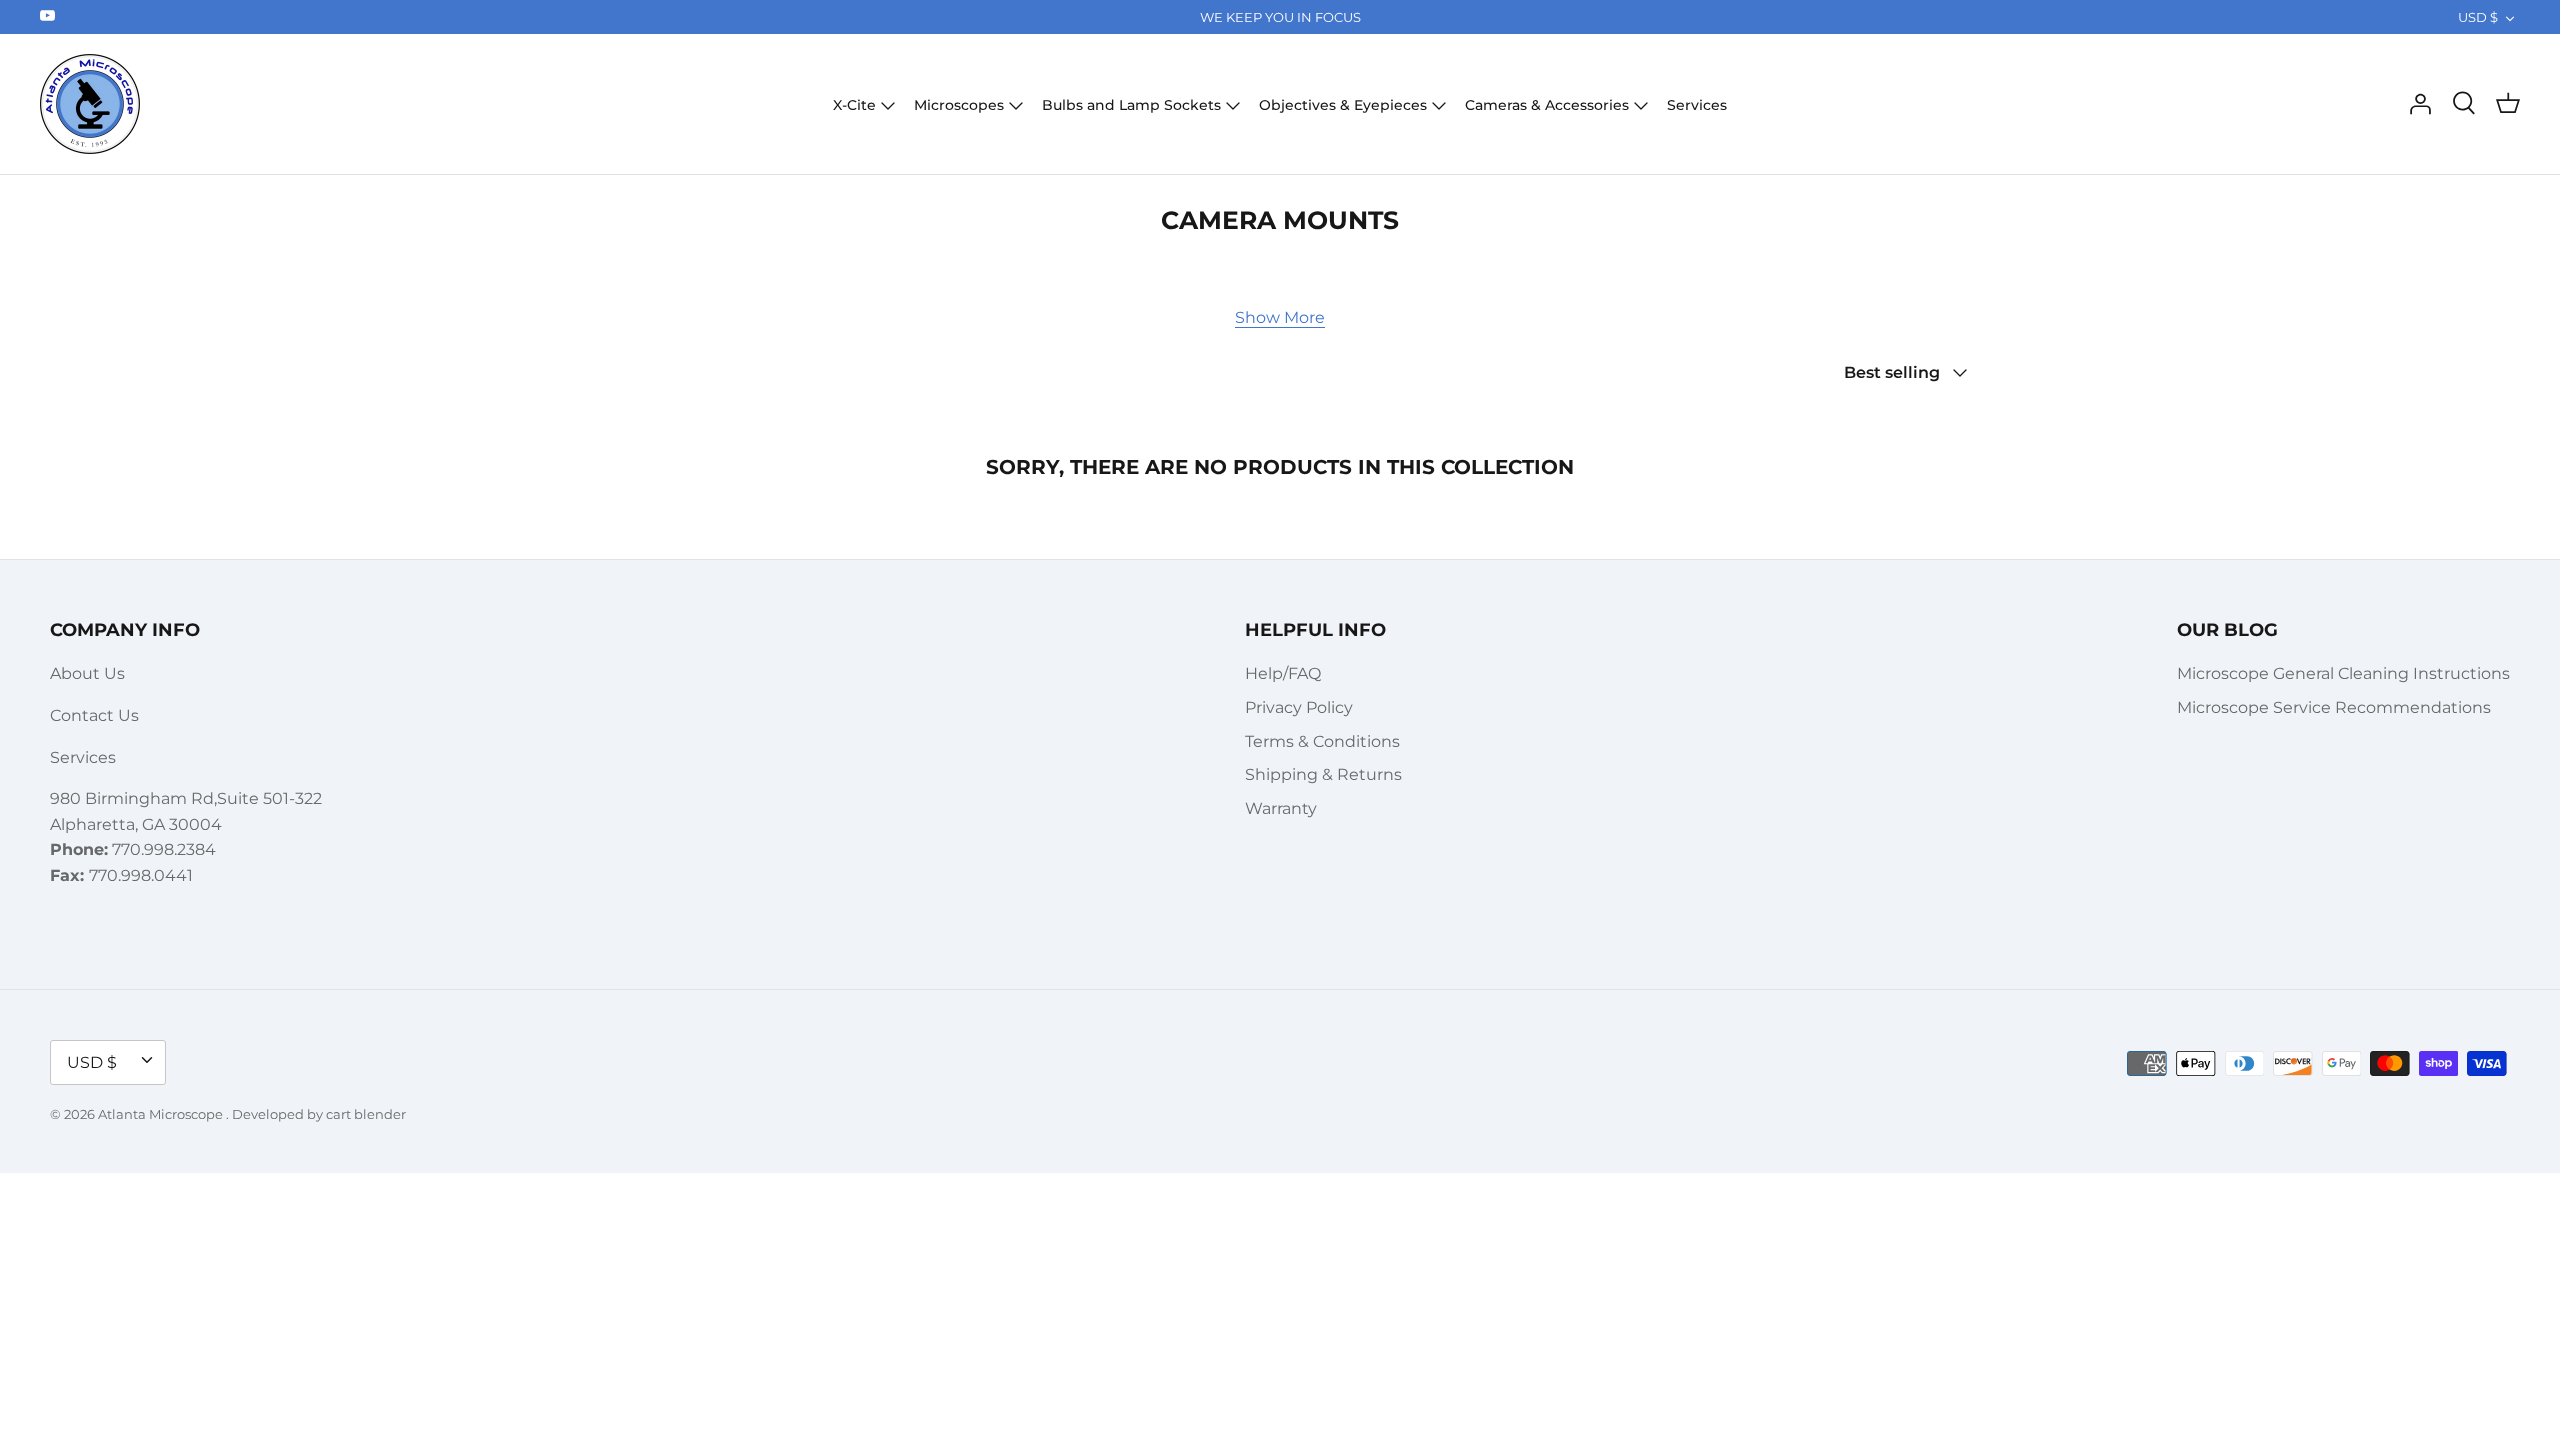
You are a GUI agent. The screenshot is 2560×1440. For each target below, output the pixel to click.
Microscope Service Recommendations (2334, 707)
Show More (1280, 317)
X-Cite (854, 105)
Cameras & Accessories (1547, 105)
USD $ (2478, 17)
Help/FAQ (1283, 673)
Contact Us (94, 715)
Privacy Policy (1299, 707)
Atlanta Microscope (162, 1114)
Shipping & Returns (1323, 774)
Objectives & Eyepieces (1343, 105)
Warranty (1281, 808)
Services (1697, 105)
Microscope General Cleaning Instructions (2343, 673)
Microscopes (959, 105)
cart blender (366, 1114)
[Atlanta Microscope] (90, 104)
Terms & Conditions (1322, 741)
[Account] (2420, 104)
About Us (87, 673)
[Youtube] (47, 15)
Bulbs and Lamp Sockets (1131, 105)
